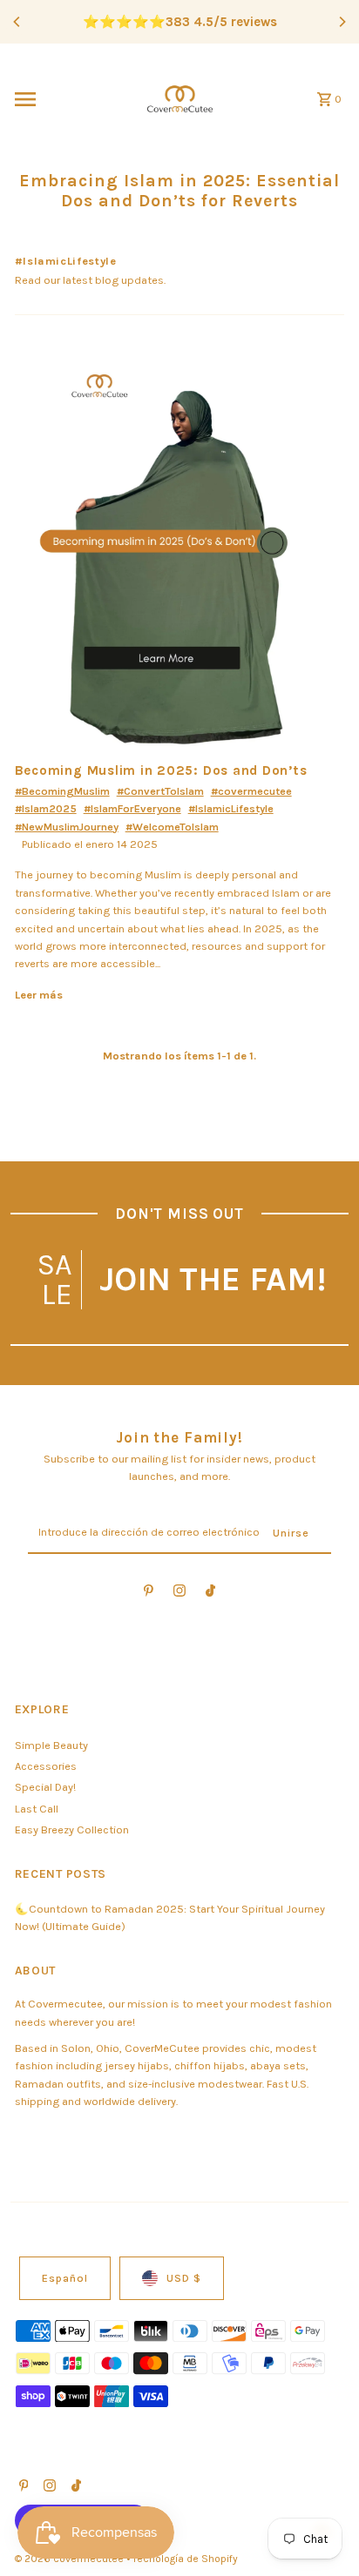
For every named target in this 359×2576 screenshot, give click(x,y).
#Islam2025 (46, 808)
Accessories (46, 1766)
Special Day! (45, 1787)
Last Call (37, 1809)
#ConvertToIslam (160, 791)
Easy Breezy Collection (72, 1829)
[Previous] (17, 22)
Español (65, 2278)
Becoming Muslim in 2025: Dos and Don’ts (161, 770)
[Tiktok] (210, 1594)
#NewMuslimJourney (67, 827)
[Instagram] (179, 1594)
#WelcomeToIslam (172, 827)
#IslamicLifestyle (231, 808)
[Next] (342, 22)
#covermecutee (251, 791)
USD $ (184, 2278)
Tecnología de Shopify (185, 2559)
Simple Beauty (51, 1745)
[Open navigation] (68, 99)
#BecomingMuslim (62, 791)
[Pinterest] (149, 1594)
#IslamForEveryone (132, 808)
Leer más (39, 995)
